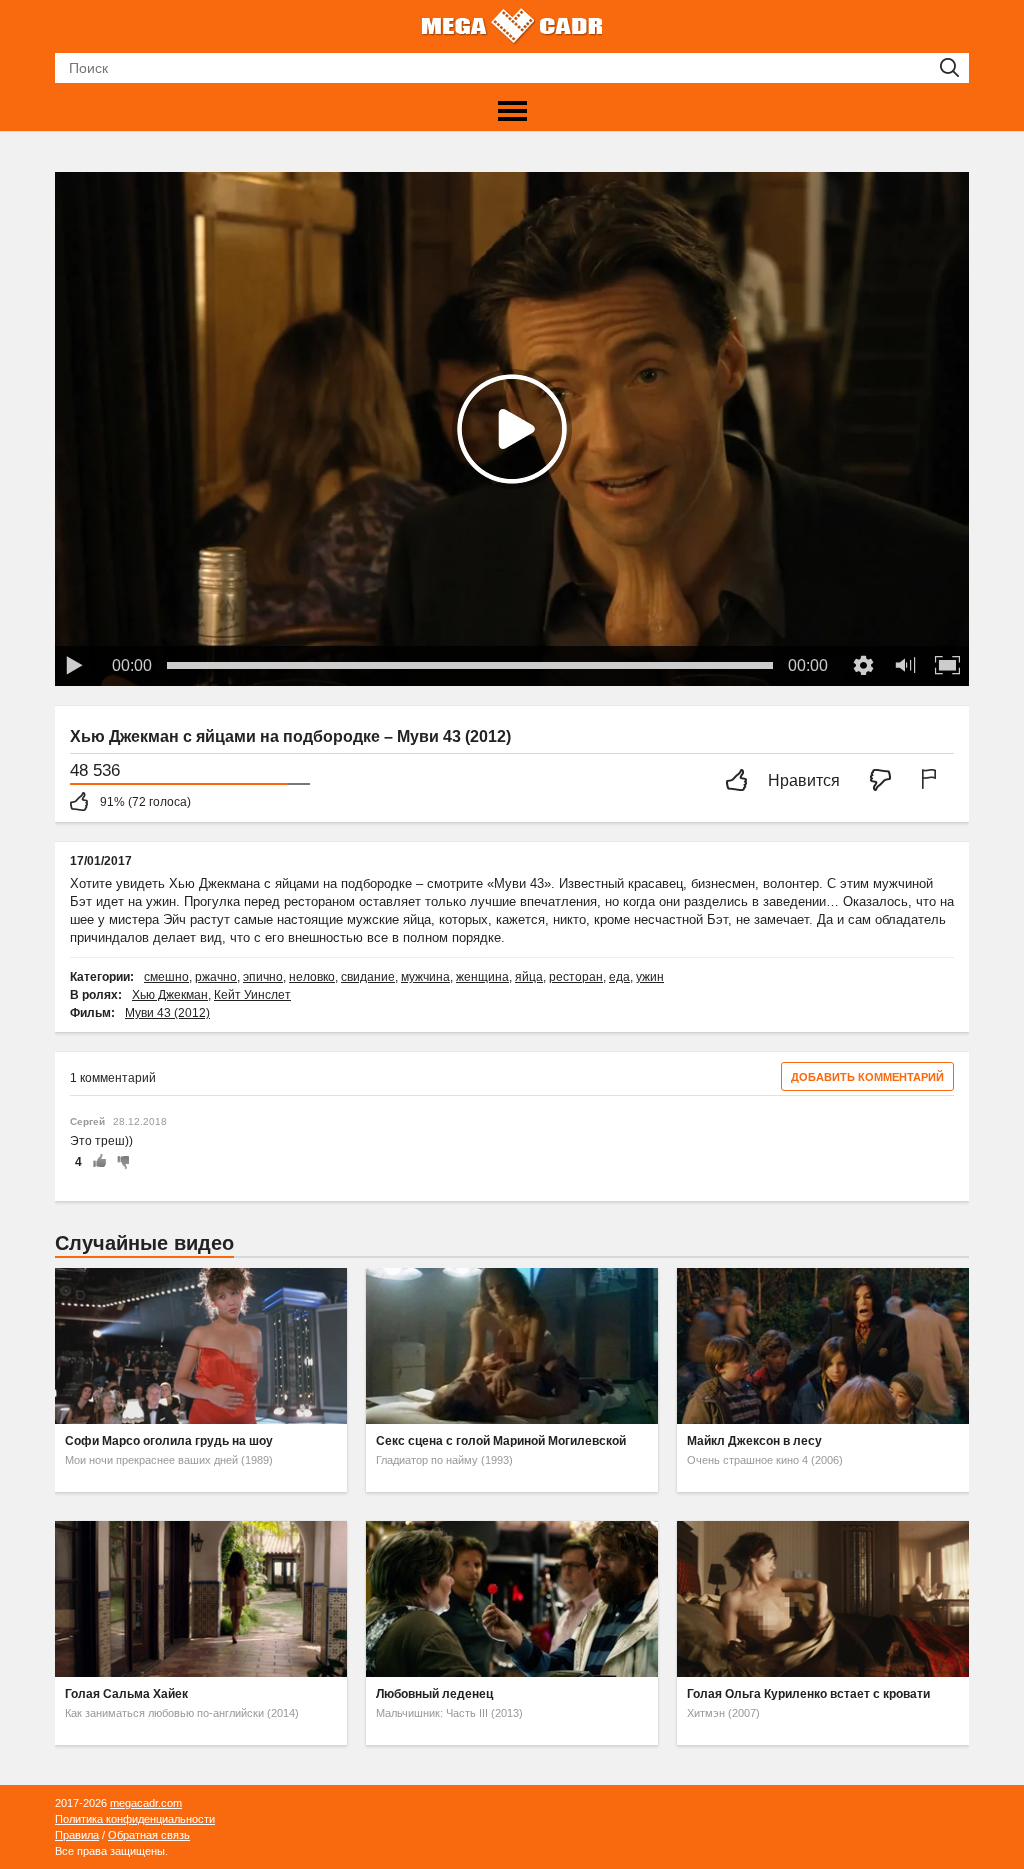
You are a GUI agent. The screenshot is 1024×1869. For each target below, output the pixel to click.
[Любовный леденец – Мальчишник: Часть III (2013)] (512, 1599)
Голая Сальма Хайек (126, 1694)
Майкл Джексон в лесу (754, 1441)
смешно (166, 977)
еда (619, 977)
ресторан (576, 977)
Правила (77, 1835)
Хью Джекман (170, 995)
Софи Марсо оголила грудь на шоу (169, 1441)
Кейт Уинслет (252, 995)
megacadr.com (146, 1803)
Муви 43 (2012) (167, 1013)
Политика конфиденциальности (135, 1819)
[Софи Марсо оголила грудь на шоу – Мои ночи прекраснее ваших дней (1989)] (201, 1346)
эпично (263, 977)
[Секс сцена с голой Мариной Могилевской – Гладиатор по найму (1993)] (512, 1346)
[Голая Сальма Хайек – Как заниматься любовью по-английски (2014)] (201, 1599)
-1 (120, 1162)
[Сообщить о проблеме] (933, 781)
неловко (312, 977)
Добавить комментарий (867, 1077)
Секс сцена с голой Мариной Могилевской (501, 1441)
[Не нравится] (886, 781)
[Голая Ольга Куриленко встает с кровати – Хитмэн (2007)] (823, 1599)
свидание (368, 977)
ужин (650, 977)
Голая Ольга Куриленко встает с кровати (808, 1694)
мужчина (425, 977)
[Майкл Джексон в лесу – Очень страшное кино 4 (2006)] (823, 1346)
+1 (99, 1162)
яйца (529, 977)
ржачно (216, 977)
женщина (482, 977)
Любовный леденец (434, 1694)
